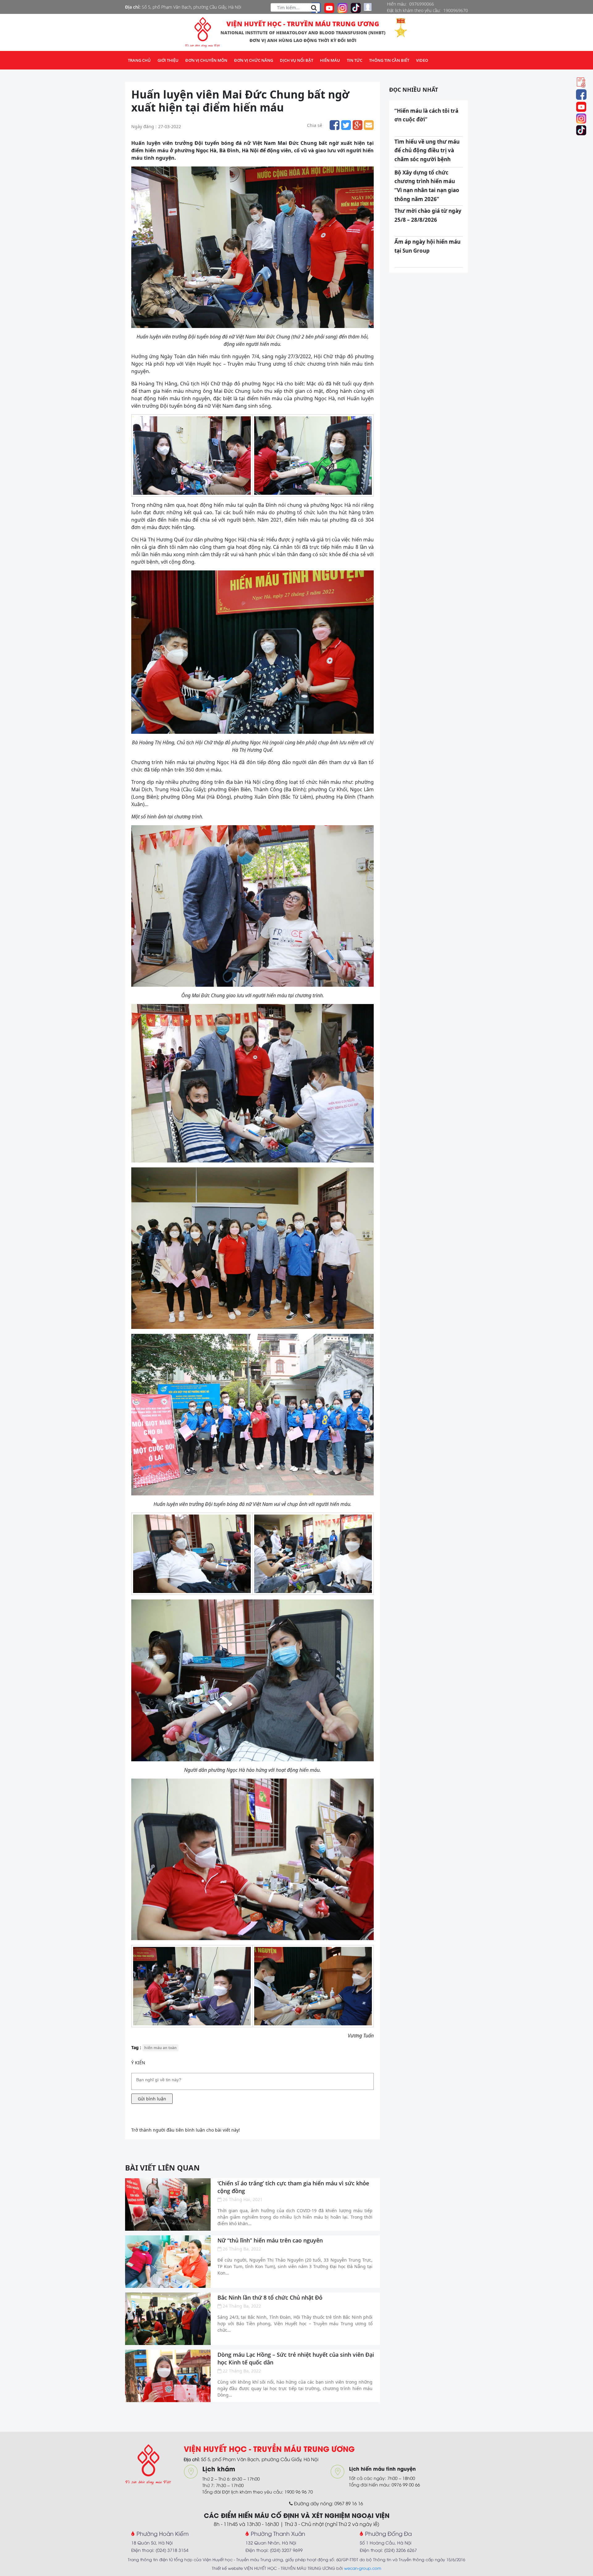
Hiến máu (330, 60)
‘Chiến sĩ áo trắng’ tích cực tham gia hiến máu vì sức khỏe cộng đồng (293, 2187)
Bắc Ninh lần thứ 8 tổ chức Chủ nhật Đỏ (270, 2297)
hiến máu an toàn (160, 2048)
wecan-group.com (363, 2568)
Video (422, 60)
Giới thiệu (168, 60)
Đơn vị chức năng (254, 60)
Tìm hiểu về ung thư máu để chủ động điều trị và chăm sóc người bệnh (427, 151)
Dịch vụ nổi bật (296, 60)
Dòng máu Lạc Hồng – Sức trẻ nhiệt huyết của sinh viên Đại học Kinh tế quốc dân (296, 2358)
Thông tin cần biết (389, 60)
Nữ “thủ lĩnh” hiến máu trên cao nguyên (270, 2240)
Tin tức (355, 60)
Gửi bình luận (152, 2099)
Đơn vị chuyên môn (206, 60)
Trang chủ (139, 60)
